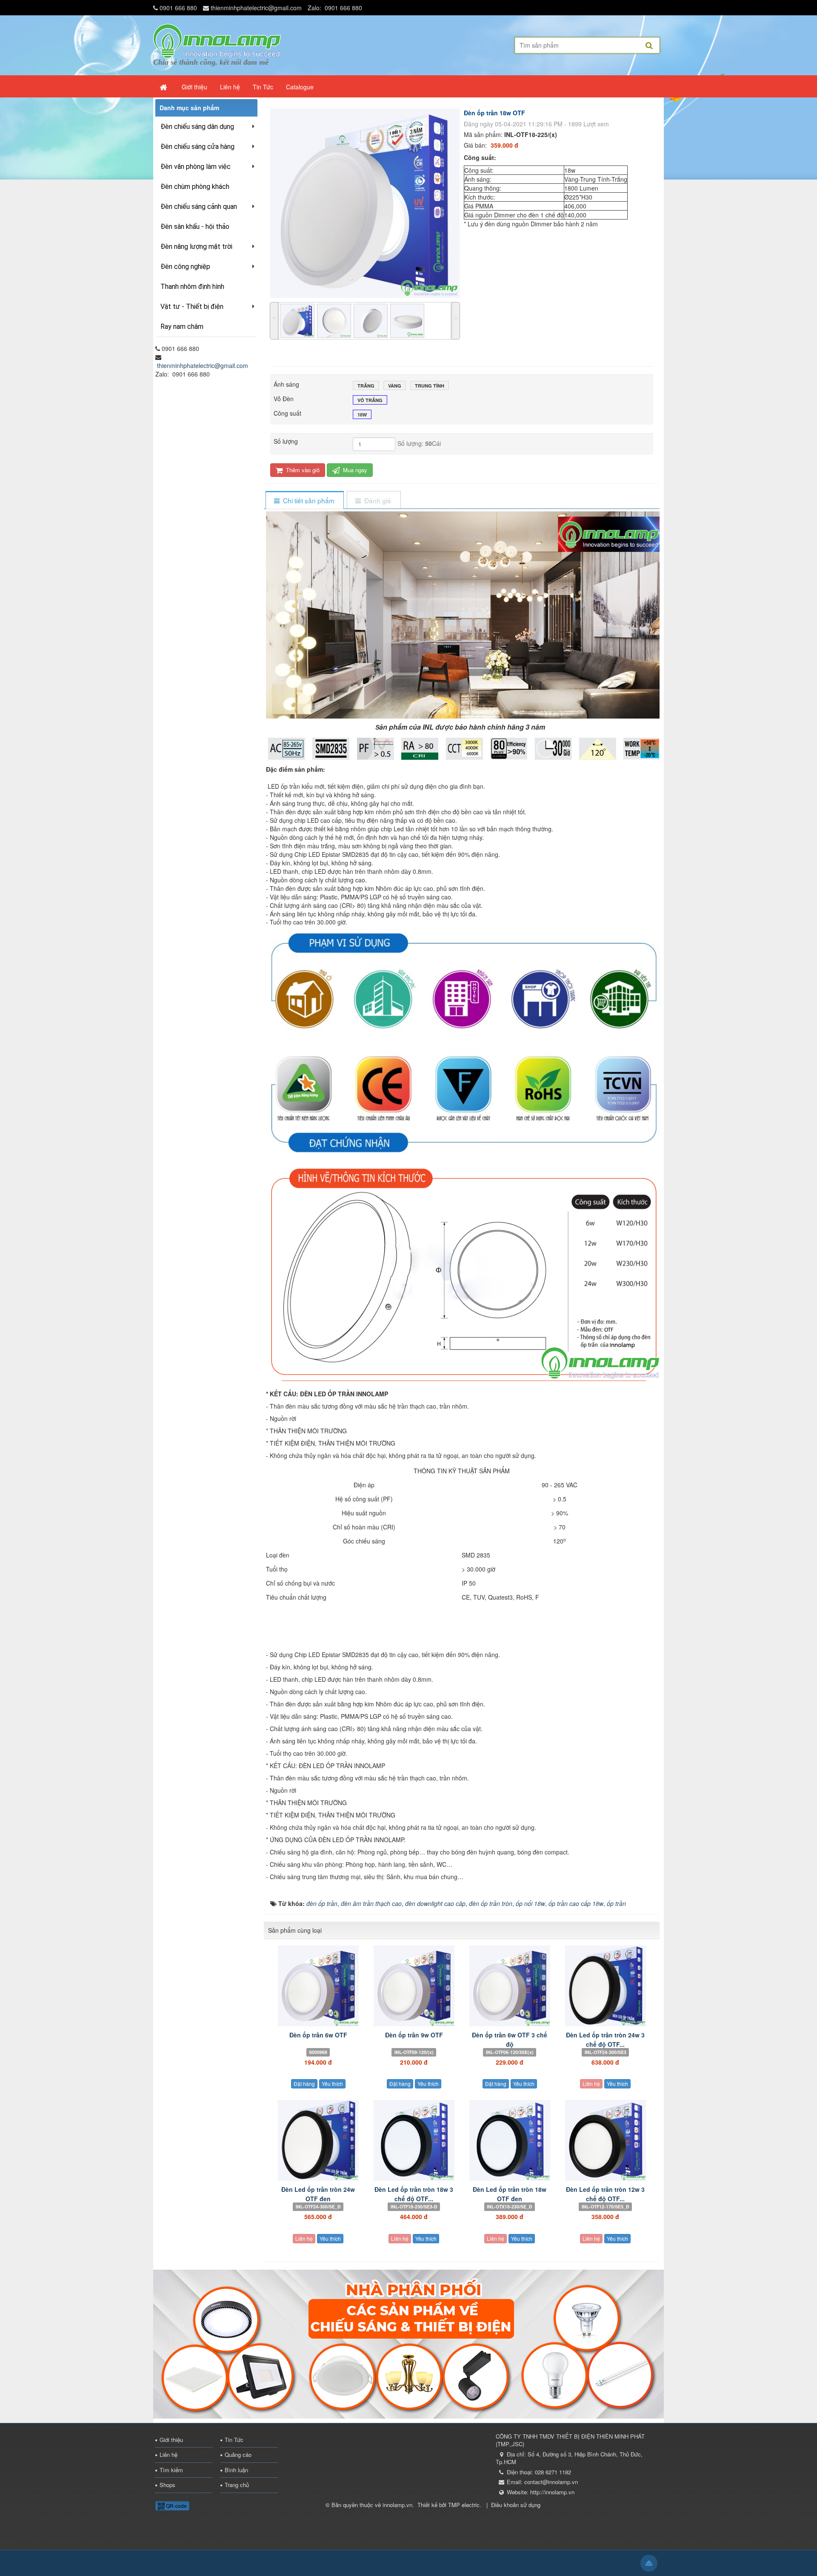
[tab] (304, 501)
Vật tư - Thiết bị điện (192, 307)
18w (362, 415)
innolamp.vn (397, 2505)
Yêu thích (332, 2084)
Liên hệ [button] (230, 87)
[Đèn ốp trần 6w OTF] (318, 1986)
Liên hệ (591, 2084)
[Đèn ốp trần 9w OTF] (414, 1986)
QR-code (176, 2506)
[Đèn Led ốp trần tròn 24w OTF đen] (318, 2140)
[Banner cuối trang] (408, 2343)
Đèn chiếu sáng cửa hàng (197, 147)
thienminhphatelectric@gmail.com (256, 8)
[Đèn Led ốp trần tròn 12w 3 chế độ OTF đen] (605, 2140)
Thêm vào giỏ (302, 470)
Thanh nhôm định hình (192, 287)
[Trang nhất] (164, 87)
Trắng (366, 386)
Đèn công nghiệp (185, 267)
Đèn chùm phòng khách (195, 187)
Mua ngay (354, 470)
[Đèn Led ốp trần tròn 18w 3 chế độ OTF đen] (414, 2140)
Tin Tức (234, 2440)
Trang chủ (237, 2485)
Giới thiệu (171, 2440)
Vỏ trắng (370, 400)
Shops (167, 2485)
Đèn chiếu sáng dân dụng (197, 127)
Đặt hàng (304, 2084)
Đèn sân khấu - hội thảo (195, 227)
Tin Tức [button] (263, 87)
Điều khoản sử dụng (516, 2505)
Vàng (395, 386)
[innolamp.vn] (217, 40)
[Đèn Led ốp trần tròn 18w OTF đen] (510, 2140)
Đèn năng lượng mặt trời (196, 247)
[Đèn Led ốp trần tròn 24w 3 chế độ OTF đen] (605, 1986)
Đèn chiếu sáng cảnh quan (199, 207)
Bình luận (236, 2470)
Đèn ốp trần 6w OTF (318, 2035)
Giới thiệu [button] (194, 87)
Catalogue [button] (300, 87)
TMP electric (464, 2505)
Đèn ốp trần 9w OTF (414, 2035)
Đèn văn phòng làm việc (196, 167)
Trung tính (430, 386)
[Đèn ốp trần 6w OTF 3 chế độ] (510, 1986)
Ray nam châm (182, 327)
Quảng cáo (238, 2455)
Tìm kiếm (171, 2470)
